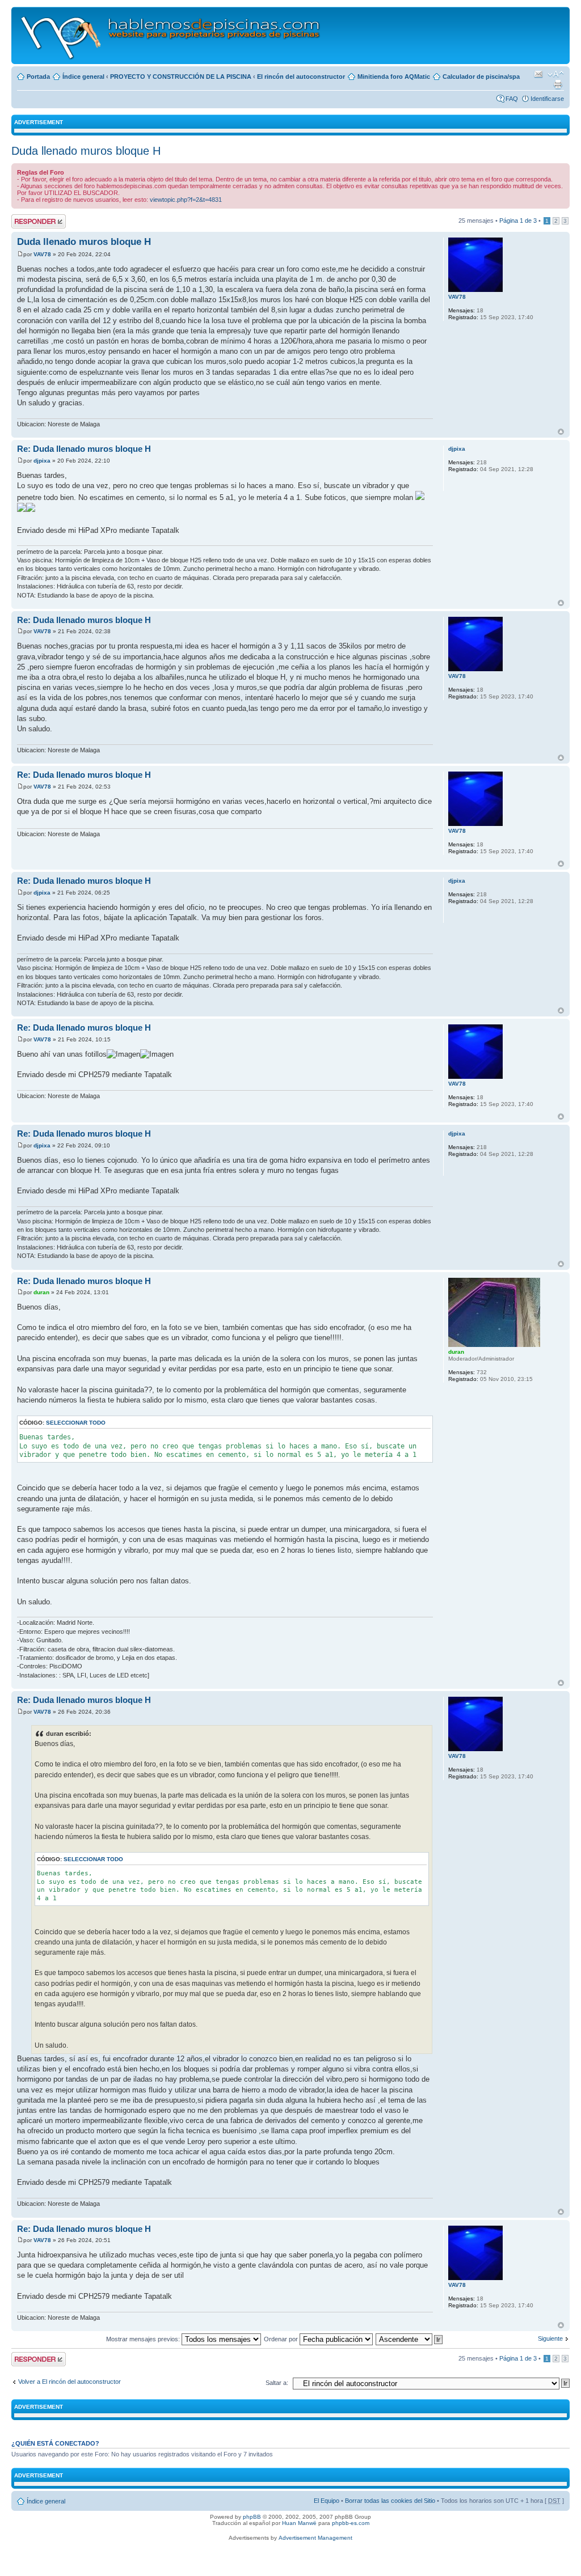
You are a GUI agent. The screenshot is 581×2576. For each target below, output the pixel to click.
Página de (518, 221)
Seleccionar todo (76, 1423)
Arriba (561, 432)
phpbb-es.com (351, 2523)
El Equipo (327, 2501)
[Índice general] (171, 35)
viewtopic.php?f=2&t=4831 (186, 200)
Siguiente (550, 2338)
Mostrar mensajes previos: (144, 2339)
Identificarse (547, 99)
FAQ (512, 99)
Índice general (83, 77)
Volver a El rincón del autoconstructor (70, 2382)
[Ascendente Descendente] (410, 2339)
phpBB (252, 2517)
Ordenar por (282, 2339)
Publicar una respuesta (28, 221)
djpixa (42, 461)
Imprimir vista (558, 84)
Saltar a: (277, 2383)
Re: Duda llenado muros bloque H (84, 449)
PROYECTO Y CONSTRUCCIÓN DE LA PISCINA (181, 77)
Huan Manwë (299, 2523)
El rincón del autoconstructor (301, 77)
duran (41, 1292)
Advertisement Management (315, 2538)
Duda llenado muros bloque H (86, 151)
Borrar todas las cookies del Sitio (390, 2501)
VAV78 (42, 254)
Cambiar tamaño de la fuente (556, 74)
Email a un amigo (538, 74)
